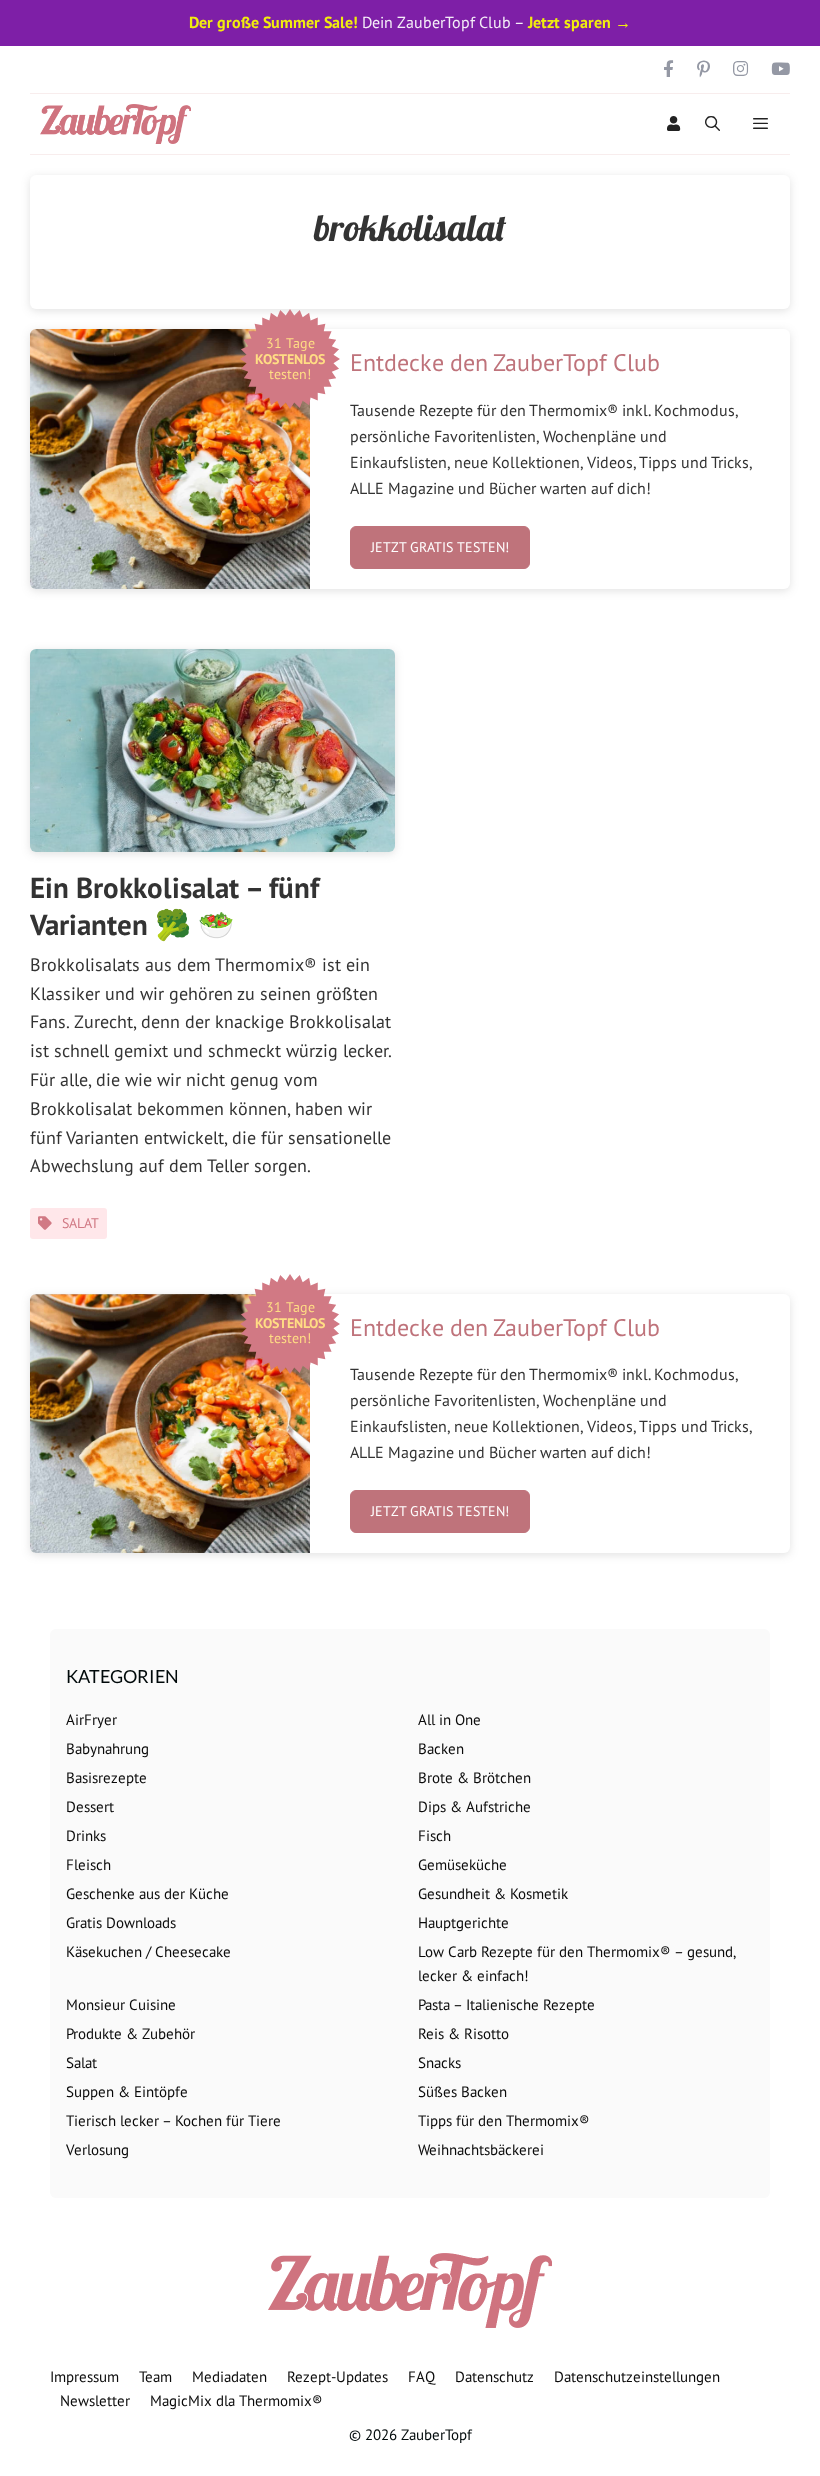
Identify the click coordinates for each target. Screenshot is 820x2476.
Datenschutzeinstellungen (637, 2376)
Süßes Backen (462, 2091)
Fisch (434, 1835)
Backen (441, 1748)
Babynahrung (107, 1748)
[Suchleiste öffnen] (712, 124)
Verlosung (97, 2149)
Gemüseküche (462, 1864)
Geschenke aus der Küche (147, 1893)
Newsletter (95, 2400)
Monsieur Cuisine (121, 2004)
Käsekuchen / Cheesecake (148, 1951)
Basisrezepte (106, 1777)
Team (155, 2376)
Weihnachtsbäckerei (481, 2149)
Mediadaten (229, 2376)
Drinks (86, 1835)
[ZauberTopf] (120, 124)
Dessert (90, 1806)
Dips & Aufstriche (474, 1806)
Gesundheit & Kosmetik (493, 1893)
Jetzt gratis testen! (440, 547)
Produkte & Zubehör (130, 2033)
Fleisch (88, 1864)
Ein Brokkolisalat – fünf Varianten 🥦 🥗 (174, 905)
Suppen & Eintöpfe (127, 2091)
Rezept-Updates (337, 2376)
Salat (80, 1223)
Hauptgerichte (463, 1922)
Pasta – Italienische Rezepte (506, 2004)
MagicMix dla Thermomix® (236, 2400)
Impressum (84, 2376)
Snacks (439, 2062)
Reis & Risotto (463, 2033)
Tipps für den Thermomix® (504, 2120)
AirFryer (91, 1719)
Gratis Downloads (121, 1922)
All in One (449, 1719)
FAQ (421, 2376)
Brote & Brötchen (474, 1777)
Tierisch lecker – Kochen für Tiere (173, 2120)
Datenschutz (494, 2376)
